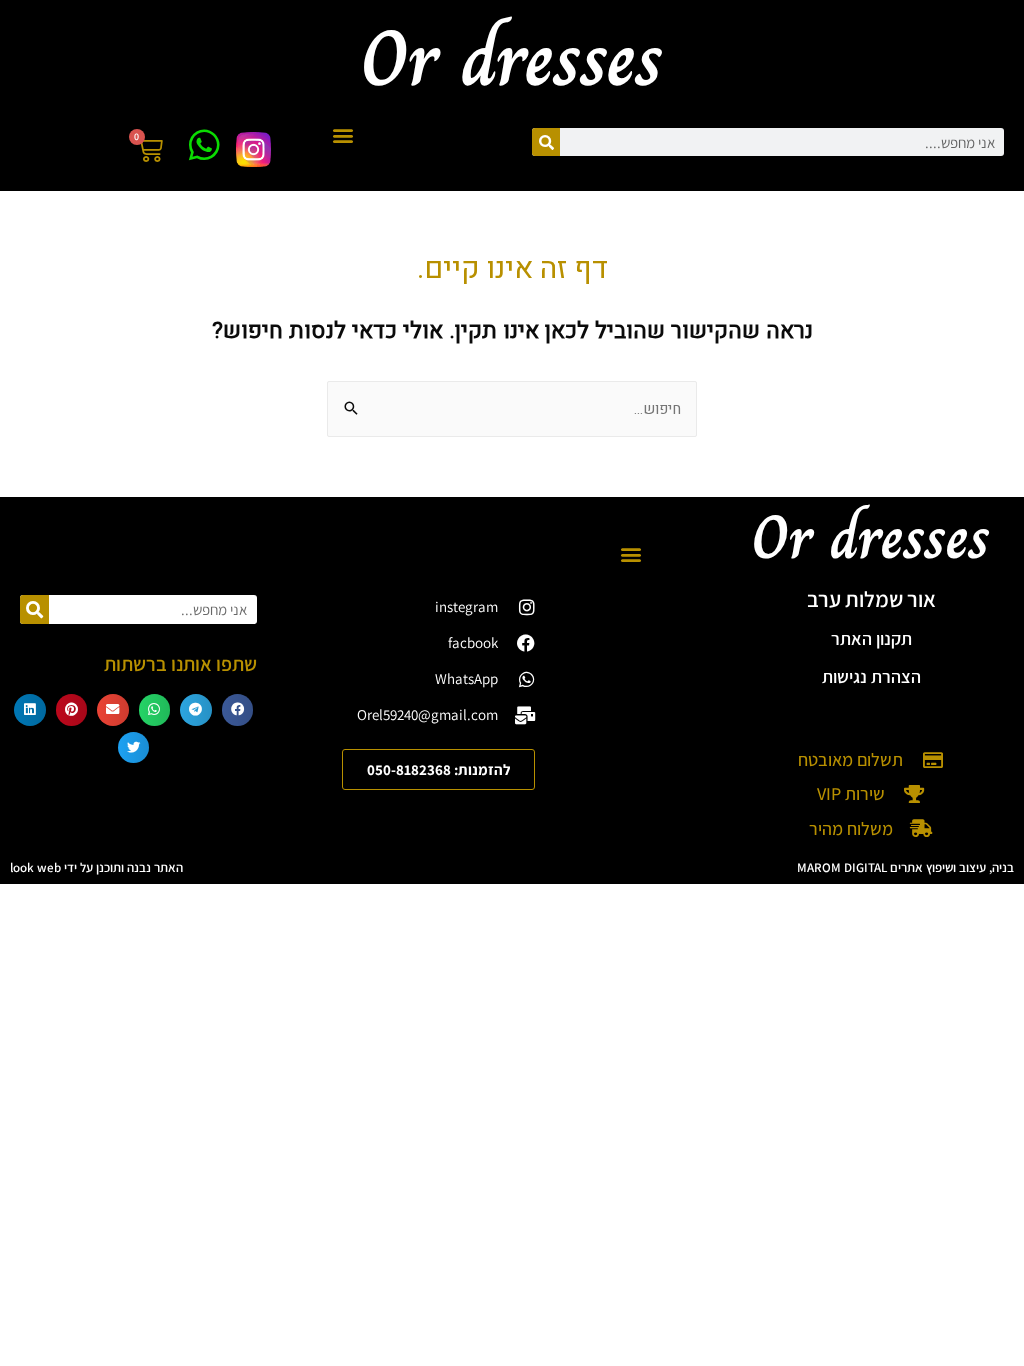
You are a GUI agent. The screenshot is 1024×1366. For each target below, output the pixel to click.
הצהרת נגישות (871, 676)
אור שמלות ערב (871, 599)
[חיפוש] (546, 142)
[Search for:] (512, 409)
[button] (343, 134)
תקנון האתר (871, 638)
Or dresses (871, 537)
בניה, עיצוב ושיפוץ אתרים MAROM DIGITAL (905, 867)
